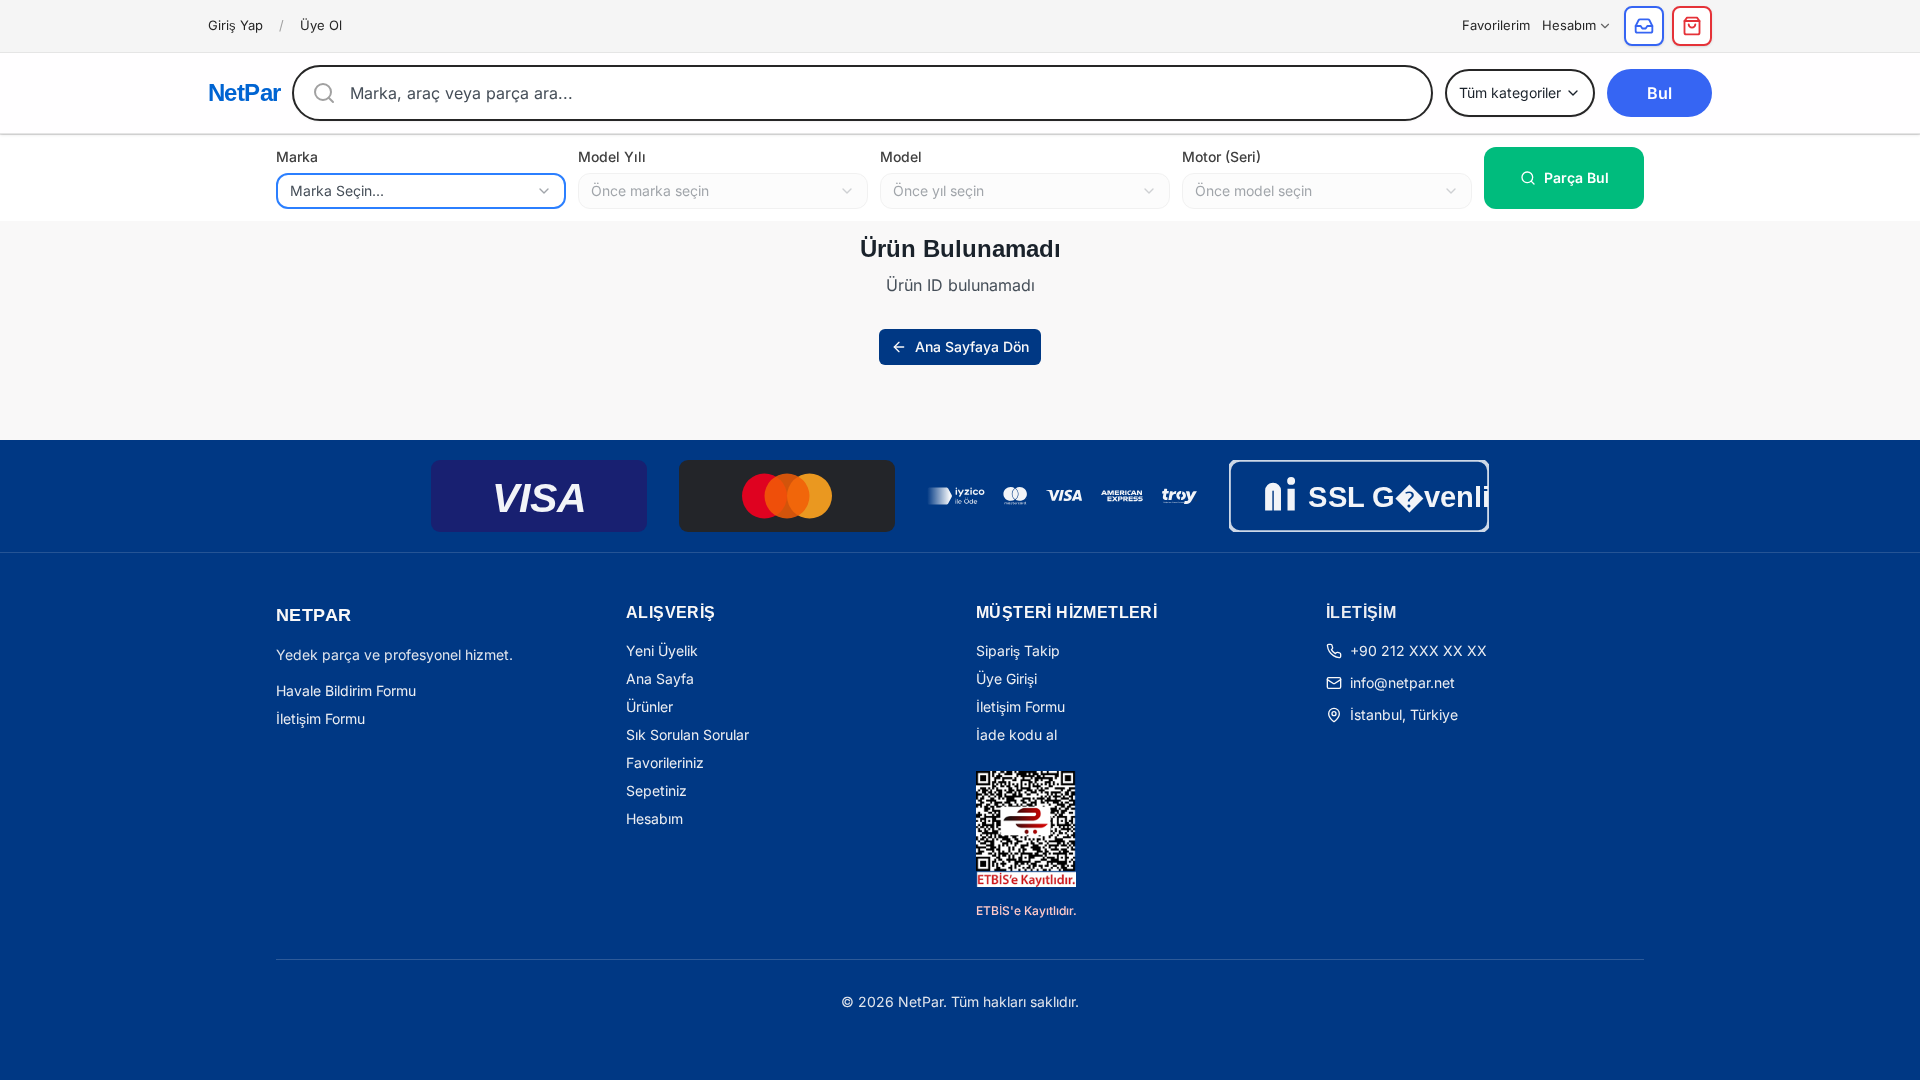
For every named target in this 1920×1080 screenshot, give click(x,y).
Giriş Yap (235, 25)
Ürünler (649, 706)
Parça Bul (1576, 177)
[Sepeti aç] (1692, 26)
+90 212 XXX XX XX (1418, 650)
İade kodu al (1016, 734)
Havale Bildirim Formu (346, 690)
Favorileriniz (665, 762)
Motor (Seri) (1221, 156)
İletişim (1361, 612)
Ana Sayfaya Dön (972, 346)
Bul (1659, 93)
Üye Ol (321, 25)
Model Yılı (612, 156)
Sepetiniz (656, 790)
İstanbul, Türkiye (1404, 714)
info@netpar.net (1402, 682)
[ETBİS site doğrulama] (1026, 829)
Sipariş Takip (1018, 650)
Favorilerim (1496, 25)
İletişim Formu (320, 718)
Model (901, 156)
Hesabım (1569, 25)
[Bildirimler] (1644, 26)
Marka (297, 156)
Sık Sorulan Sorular (687, 734)
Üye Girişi (1006, 678)
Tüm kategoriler (1510, 92)
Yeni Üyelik (662, 650)
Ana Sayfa (660, 678)
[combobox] (421, 191)
